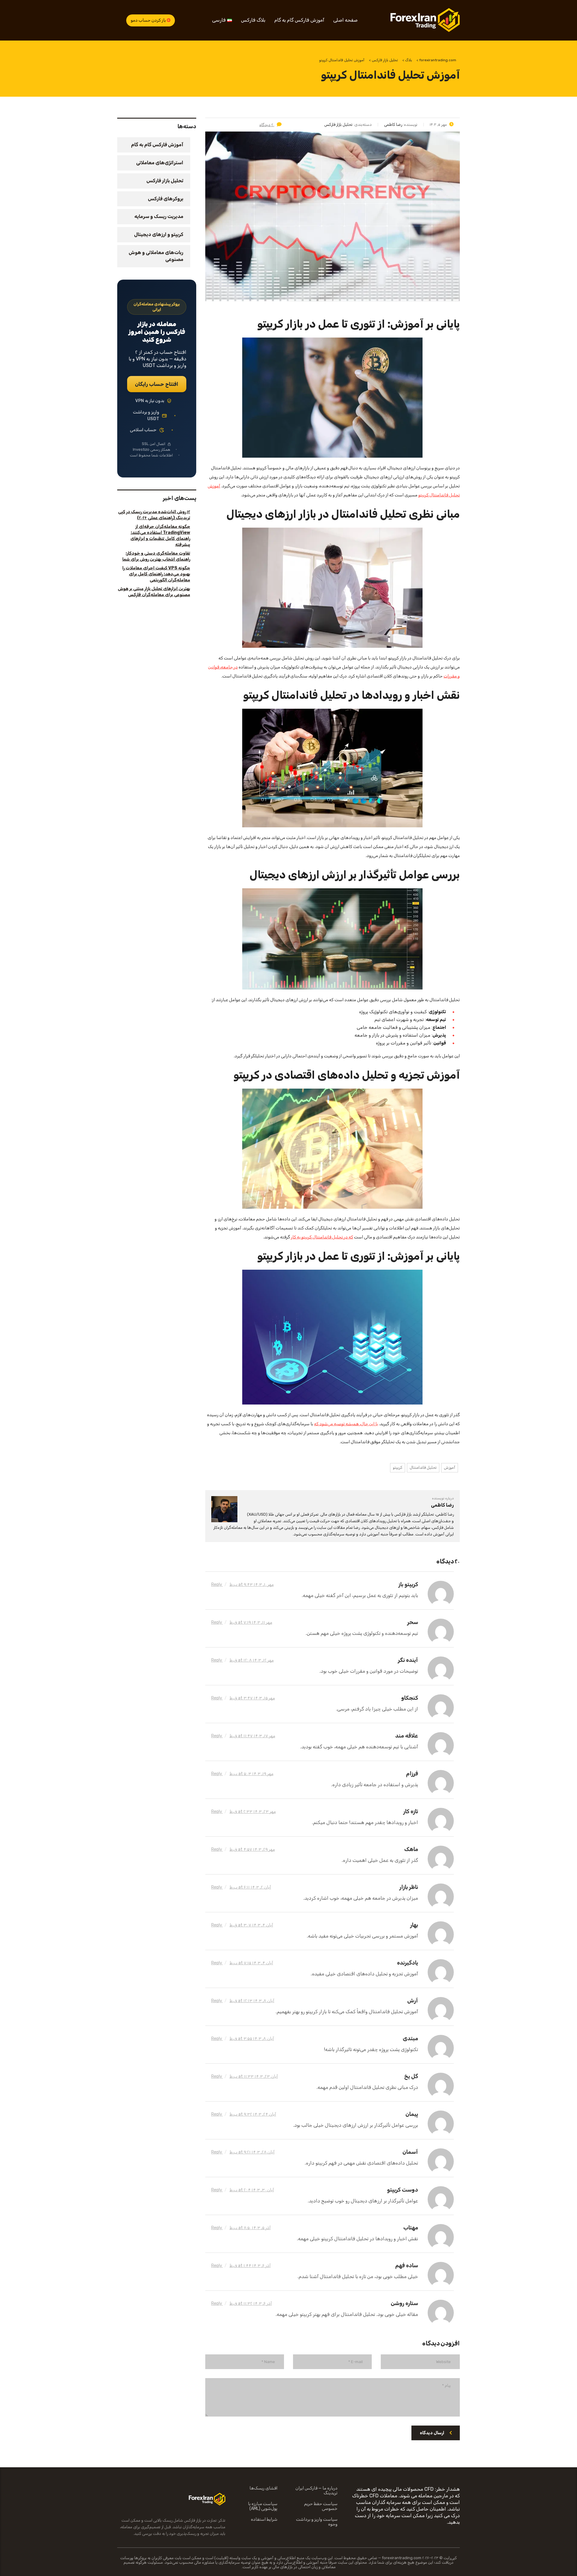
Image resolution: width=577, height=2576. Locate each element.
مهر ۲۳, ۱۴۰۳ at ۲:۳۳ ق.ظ (253, 1812)
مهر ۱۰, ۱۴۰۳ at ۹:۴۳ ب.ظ (252, 1585)
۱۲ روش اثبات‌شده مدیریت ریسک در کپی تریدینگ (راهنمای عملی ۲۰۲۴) (154, 515)
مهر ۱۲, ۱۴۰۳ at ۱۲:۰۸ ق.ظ (252, 1660)
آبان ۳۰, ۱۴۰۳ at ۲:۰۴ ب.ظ (252, 2190)
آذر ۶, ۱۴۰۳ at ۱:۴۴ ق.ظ (250, 2266)
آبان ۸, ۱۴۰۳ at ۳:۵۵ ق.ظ (252, 2039)
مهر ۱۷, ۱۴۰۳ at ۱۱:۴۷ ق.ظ (252, 1736)
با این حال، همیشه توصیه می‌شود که (346, 1424)
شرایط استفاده (264, 2520)
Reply (217, 1585)
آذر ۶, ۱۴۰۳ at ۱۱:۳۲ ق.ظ (251, 2303)
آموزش (450, 1467)
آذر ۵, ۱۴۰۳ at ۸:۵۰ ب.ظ (250, 2228)
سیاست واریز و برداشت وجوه (317, 2522)
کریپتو (398, 1467)
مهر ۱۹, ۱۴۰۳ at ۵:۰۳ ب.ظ (252, 1774)
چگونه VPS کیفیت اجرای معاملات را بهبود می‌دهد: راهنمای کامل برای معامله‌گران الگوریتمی (156, 574)
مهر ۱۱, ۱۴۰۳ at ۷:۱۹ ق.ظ (251, 1622)
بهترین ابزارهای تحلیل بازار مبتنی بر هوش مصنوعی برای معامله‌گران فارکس (154, 592)
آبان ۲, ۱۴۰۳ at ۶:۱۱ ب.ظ (250, 1887)
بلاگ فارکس (253, 20)
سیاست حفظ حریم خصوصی (321, 2506)
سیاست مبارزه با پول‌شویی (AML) (263, 2506)
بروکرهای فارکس (166, 199)
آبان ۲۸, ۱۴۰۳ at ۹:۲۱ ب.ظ (252, 2152)
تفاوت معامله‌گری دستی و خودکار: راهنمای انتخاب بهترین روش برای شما (156, 556)
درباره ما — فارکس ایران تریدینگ (316, 2491)
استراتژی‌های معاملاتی (160, 163)
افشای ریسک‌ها (263, 2488)
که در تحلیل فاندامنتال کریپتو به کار (322, 1237)
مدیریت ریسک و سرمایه (159, 216)
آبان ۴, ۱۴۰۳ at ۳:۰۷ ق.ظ (251, 1925)
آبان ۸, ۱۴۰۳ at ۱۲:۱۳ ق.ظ (252, 2001)
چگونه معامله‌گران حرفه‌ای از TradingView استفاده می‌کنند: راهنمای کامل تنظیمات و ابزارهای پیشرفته (160, 536)
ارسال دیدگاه (432, 2433)
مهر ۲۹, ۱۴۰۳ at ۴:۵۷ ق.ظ (252, 1849)
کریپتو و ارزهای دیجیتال (159, 234)
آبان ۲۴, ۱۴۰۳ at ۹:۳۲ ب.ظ (253, 2114)
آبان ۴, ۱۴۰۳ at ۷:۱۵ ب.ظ (251, 1963)
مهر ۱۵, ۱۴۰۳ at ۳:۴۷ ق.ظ (252, 1698)
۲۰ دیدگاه (267, 125)
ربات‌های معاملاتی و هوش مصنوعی (156, 256)
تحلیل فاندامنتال (423, 1467)
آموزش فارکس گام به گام (299, 20)
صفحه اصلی (345, 20)
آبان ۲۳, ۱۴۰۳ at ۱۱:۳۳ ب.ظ (254, 2076)
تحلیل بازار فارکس (165, 181)
